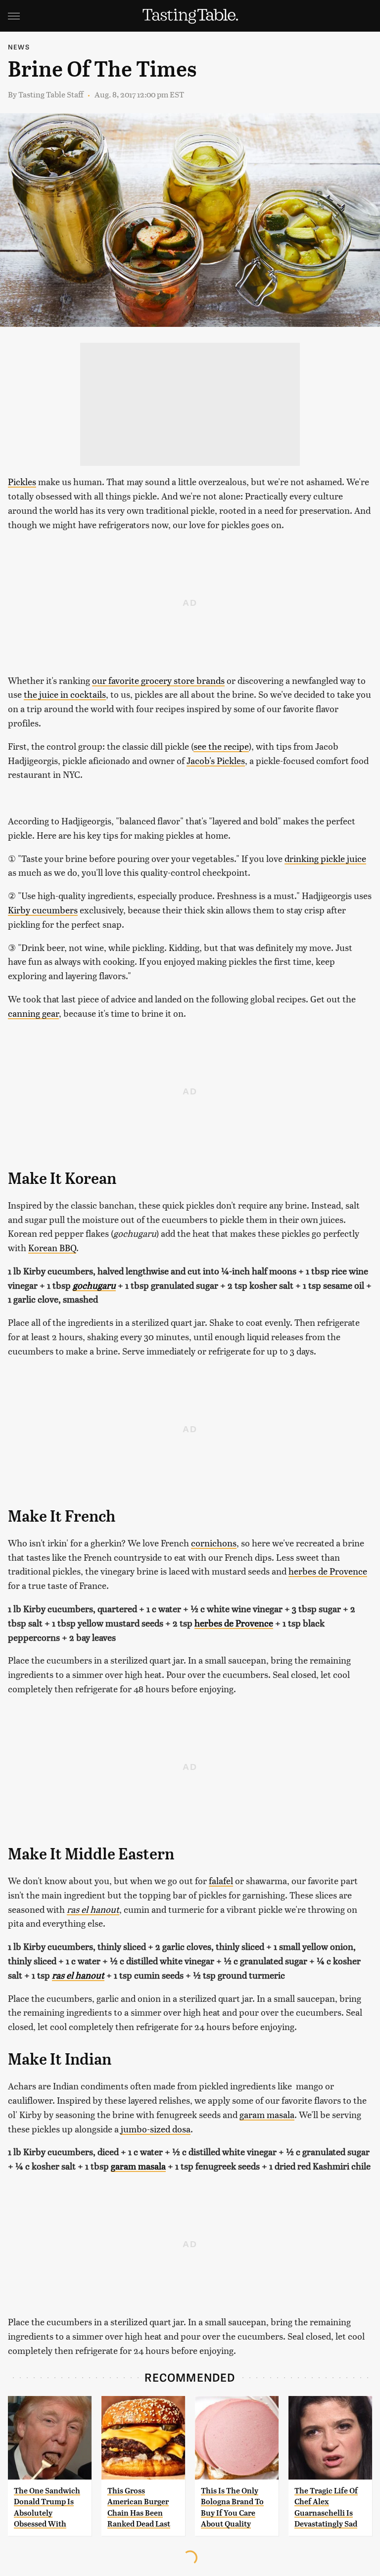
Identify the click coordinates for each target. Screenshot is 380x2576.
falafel (221, 1880)
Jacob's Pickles (216, 760)
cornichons (214, 1543)
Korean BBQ (52, 1247)
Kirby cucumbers (43, 910)
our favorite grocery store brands (158, 680)
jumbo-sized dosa (156, 2129)
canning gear (33, 1013)
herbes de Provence (328, 1571)
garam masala (267, 2114)
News (19, 47)
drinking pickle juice (325, 858)
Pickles (22, 481)
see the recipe (221, 746)
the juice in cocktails (65, 694)
